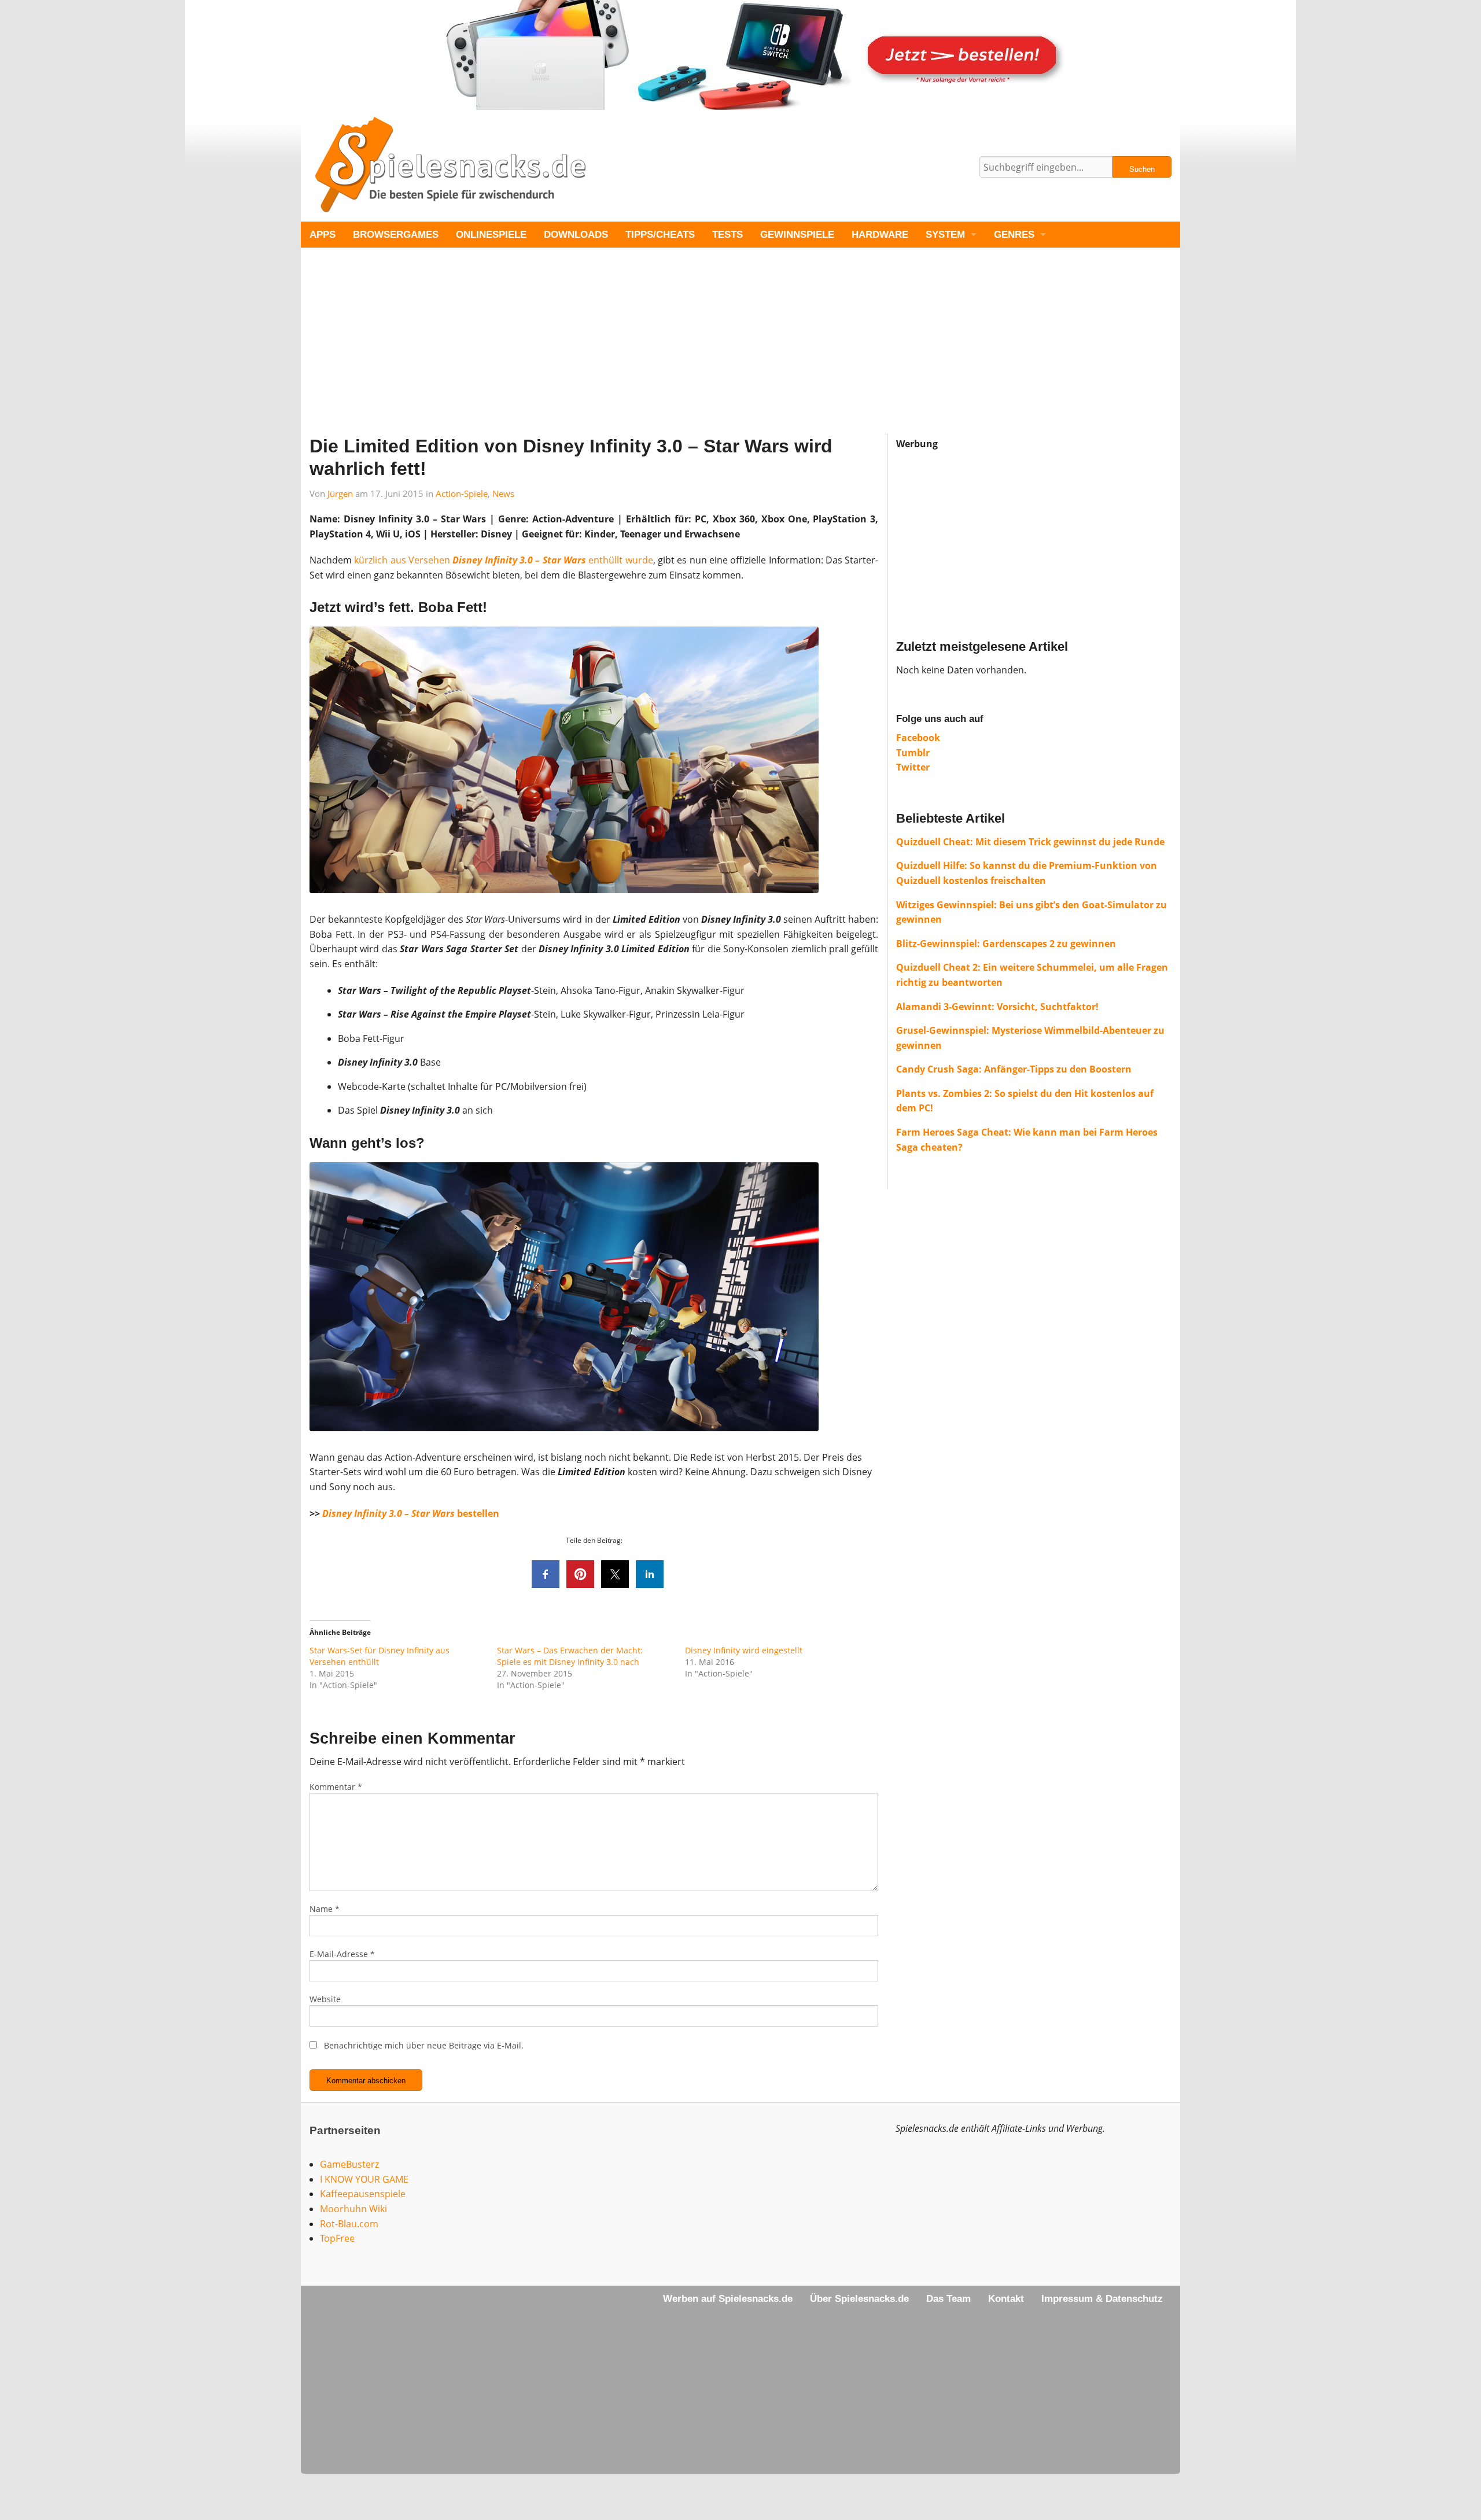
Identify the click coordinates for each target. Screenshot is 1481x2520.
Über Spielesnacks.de (859, 2299)
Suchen (1142, 169)
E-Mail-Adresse (342, 1954)
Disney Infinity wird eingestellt (744, 1650)
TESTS (727, 235)
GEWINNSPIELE (797, 235)
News (503, 493)
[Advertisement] (648, 352)
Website (325, 1999)
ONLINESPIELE (491, 235)
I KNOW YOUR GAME (364, 2179)
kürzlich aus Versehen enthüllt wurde (503, 560)
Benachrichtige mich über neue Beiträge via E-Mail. (424, 2045)
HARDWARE (880, 235)
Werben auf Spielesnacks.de (728, 2299)
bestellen (411, 1513)
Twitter (913, 767)
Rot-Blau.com (349, 2224)
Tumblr (913, 753)
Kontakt (1006, 2299)
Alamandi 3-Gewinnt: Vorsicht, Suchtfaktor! (997, 1007)
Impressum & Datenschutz (1102, 2299)
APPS (323, 235)
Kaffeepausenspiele (363, 2194)
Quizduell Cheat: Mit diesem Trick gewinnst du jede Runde (1030, 842)
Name (325, 1909)
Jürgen (340, 493)
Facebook (918, 738)
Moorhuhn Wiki (353, 2209)
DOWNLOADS (576, 235)
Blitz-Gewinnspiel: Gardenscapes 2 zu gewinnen (1006, 944)
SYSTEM (945, 235)
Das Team (948, 2299)
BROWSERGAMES (396, 235)
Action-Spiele (462, 493)
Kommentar (336, 1787)
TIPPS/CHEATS (660, 235)
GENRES (1014, 235)
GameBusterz (349, 2164)
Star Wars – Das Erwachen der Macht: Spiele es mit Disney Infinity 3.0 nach (570, 1656)
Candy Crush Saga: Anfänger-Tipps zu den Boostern (1014, 1069)
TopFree (337, 2238)
